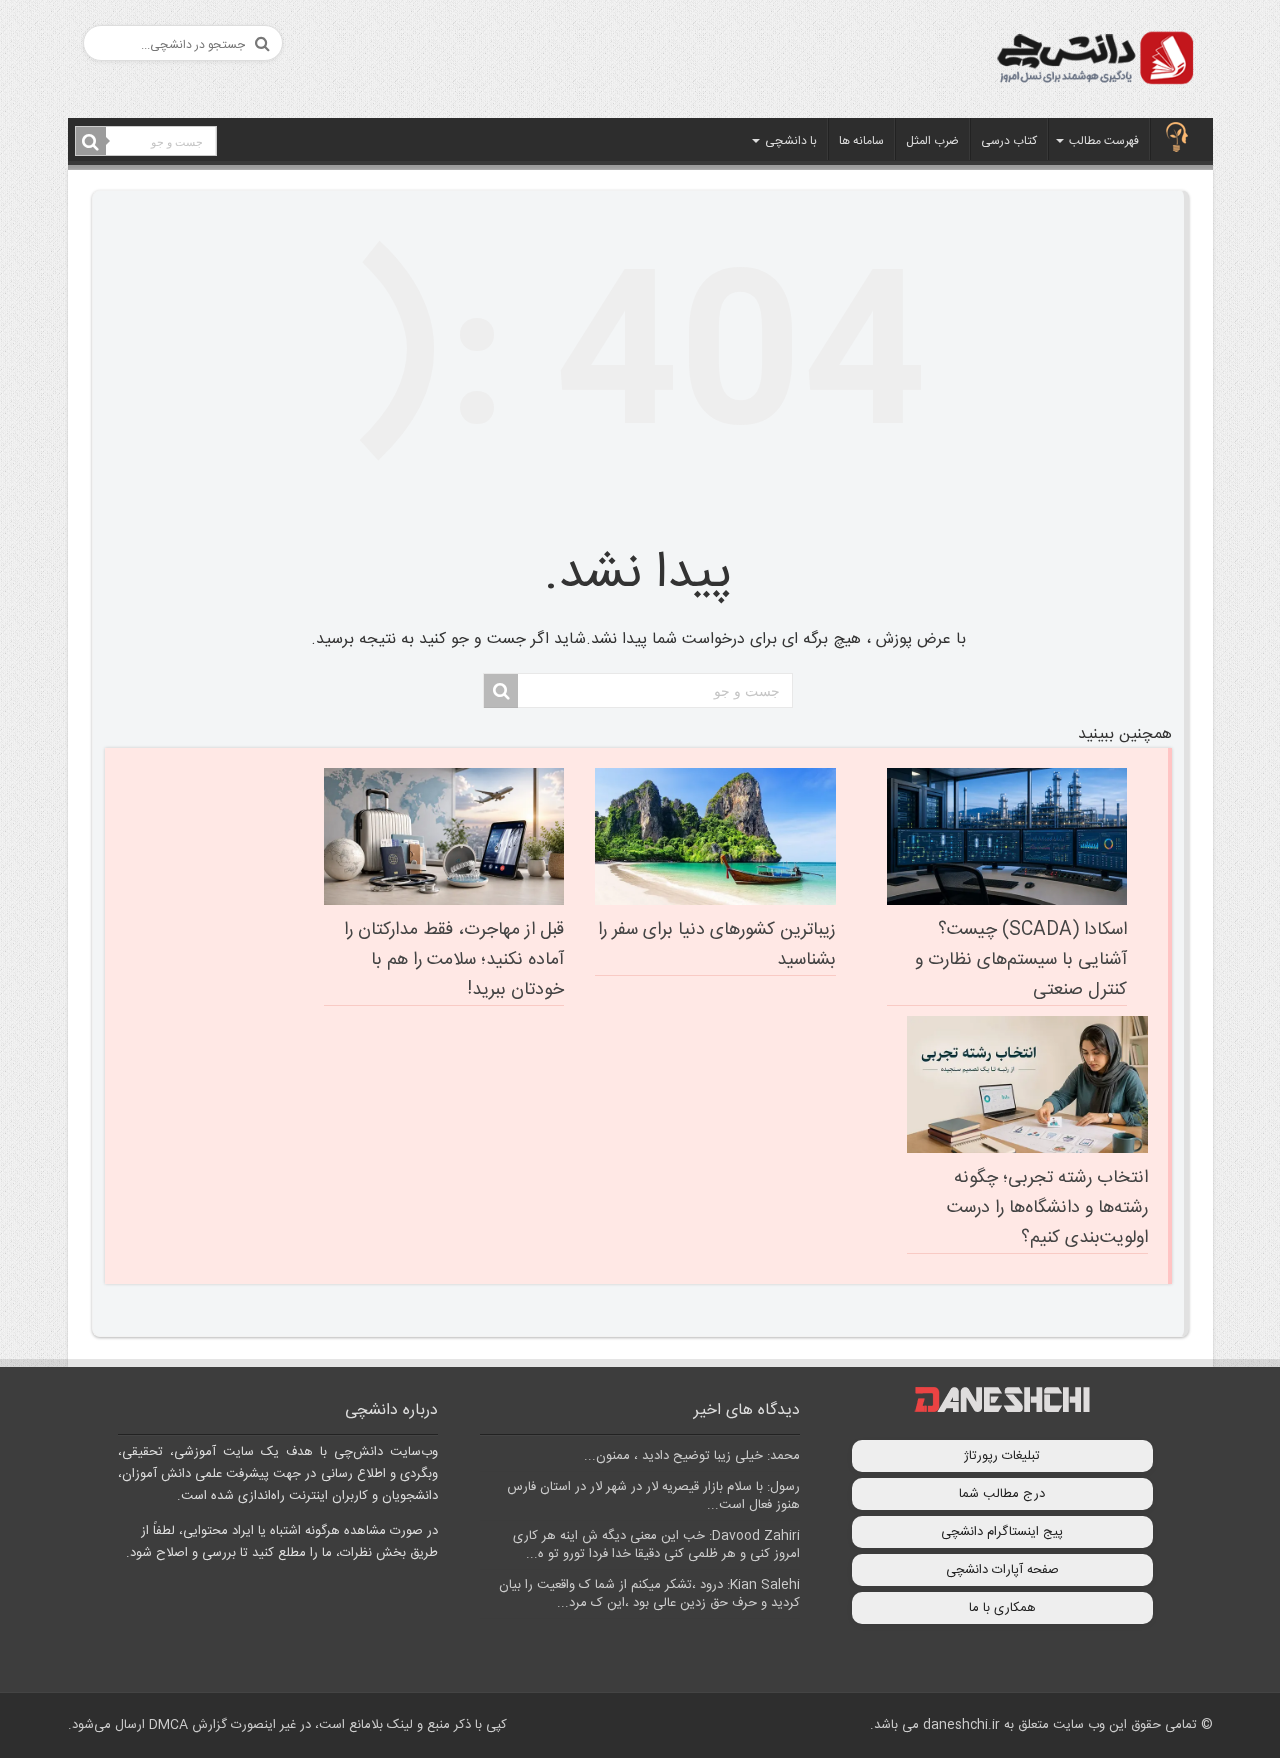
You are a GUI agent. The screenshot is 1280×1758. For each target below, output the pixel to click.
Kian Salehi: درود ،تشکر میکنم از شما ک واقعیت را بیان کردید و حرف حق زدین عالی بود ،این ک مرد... (649, 1594)
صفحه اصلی (1177, 139)
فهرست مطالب (1104, 141)
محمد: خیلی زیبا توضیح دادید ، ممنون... (692, 1456)
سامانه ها (861, 141)
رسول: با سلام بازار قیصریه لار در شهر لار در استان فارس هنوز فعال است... (653, 1496)
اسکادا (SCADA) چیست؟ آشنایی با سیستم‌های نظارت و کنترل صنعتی (1021, 960)
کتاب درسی (1009, 141)
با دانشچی (791, 141)
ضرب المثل (932, 141)
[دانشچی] (1094, 61)
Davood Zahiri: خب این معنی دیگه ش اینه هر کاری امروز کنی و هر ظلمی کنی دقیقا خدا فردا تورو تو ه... (656, 1545)
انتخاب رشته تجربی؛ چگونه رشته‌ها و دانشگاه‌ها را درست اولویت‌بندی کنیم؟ (1047, 1208)
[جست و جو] (91, 142)
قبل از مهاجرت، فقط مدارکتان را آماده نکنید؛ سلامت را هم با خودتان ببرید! (454, 960)
